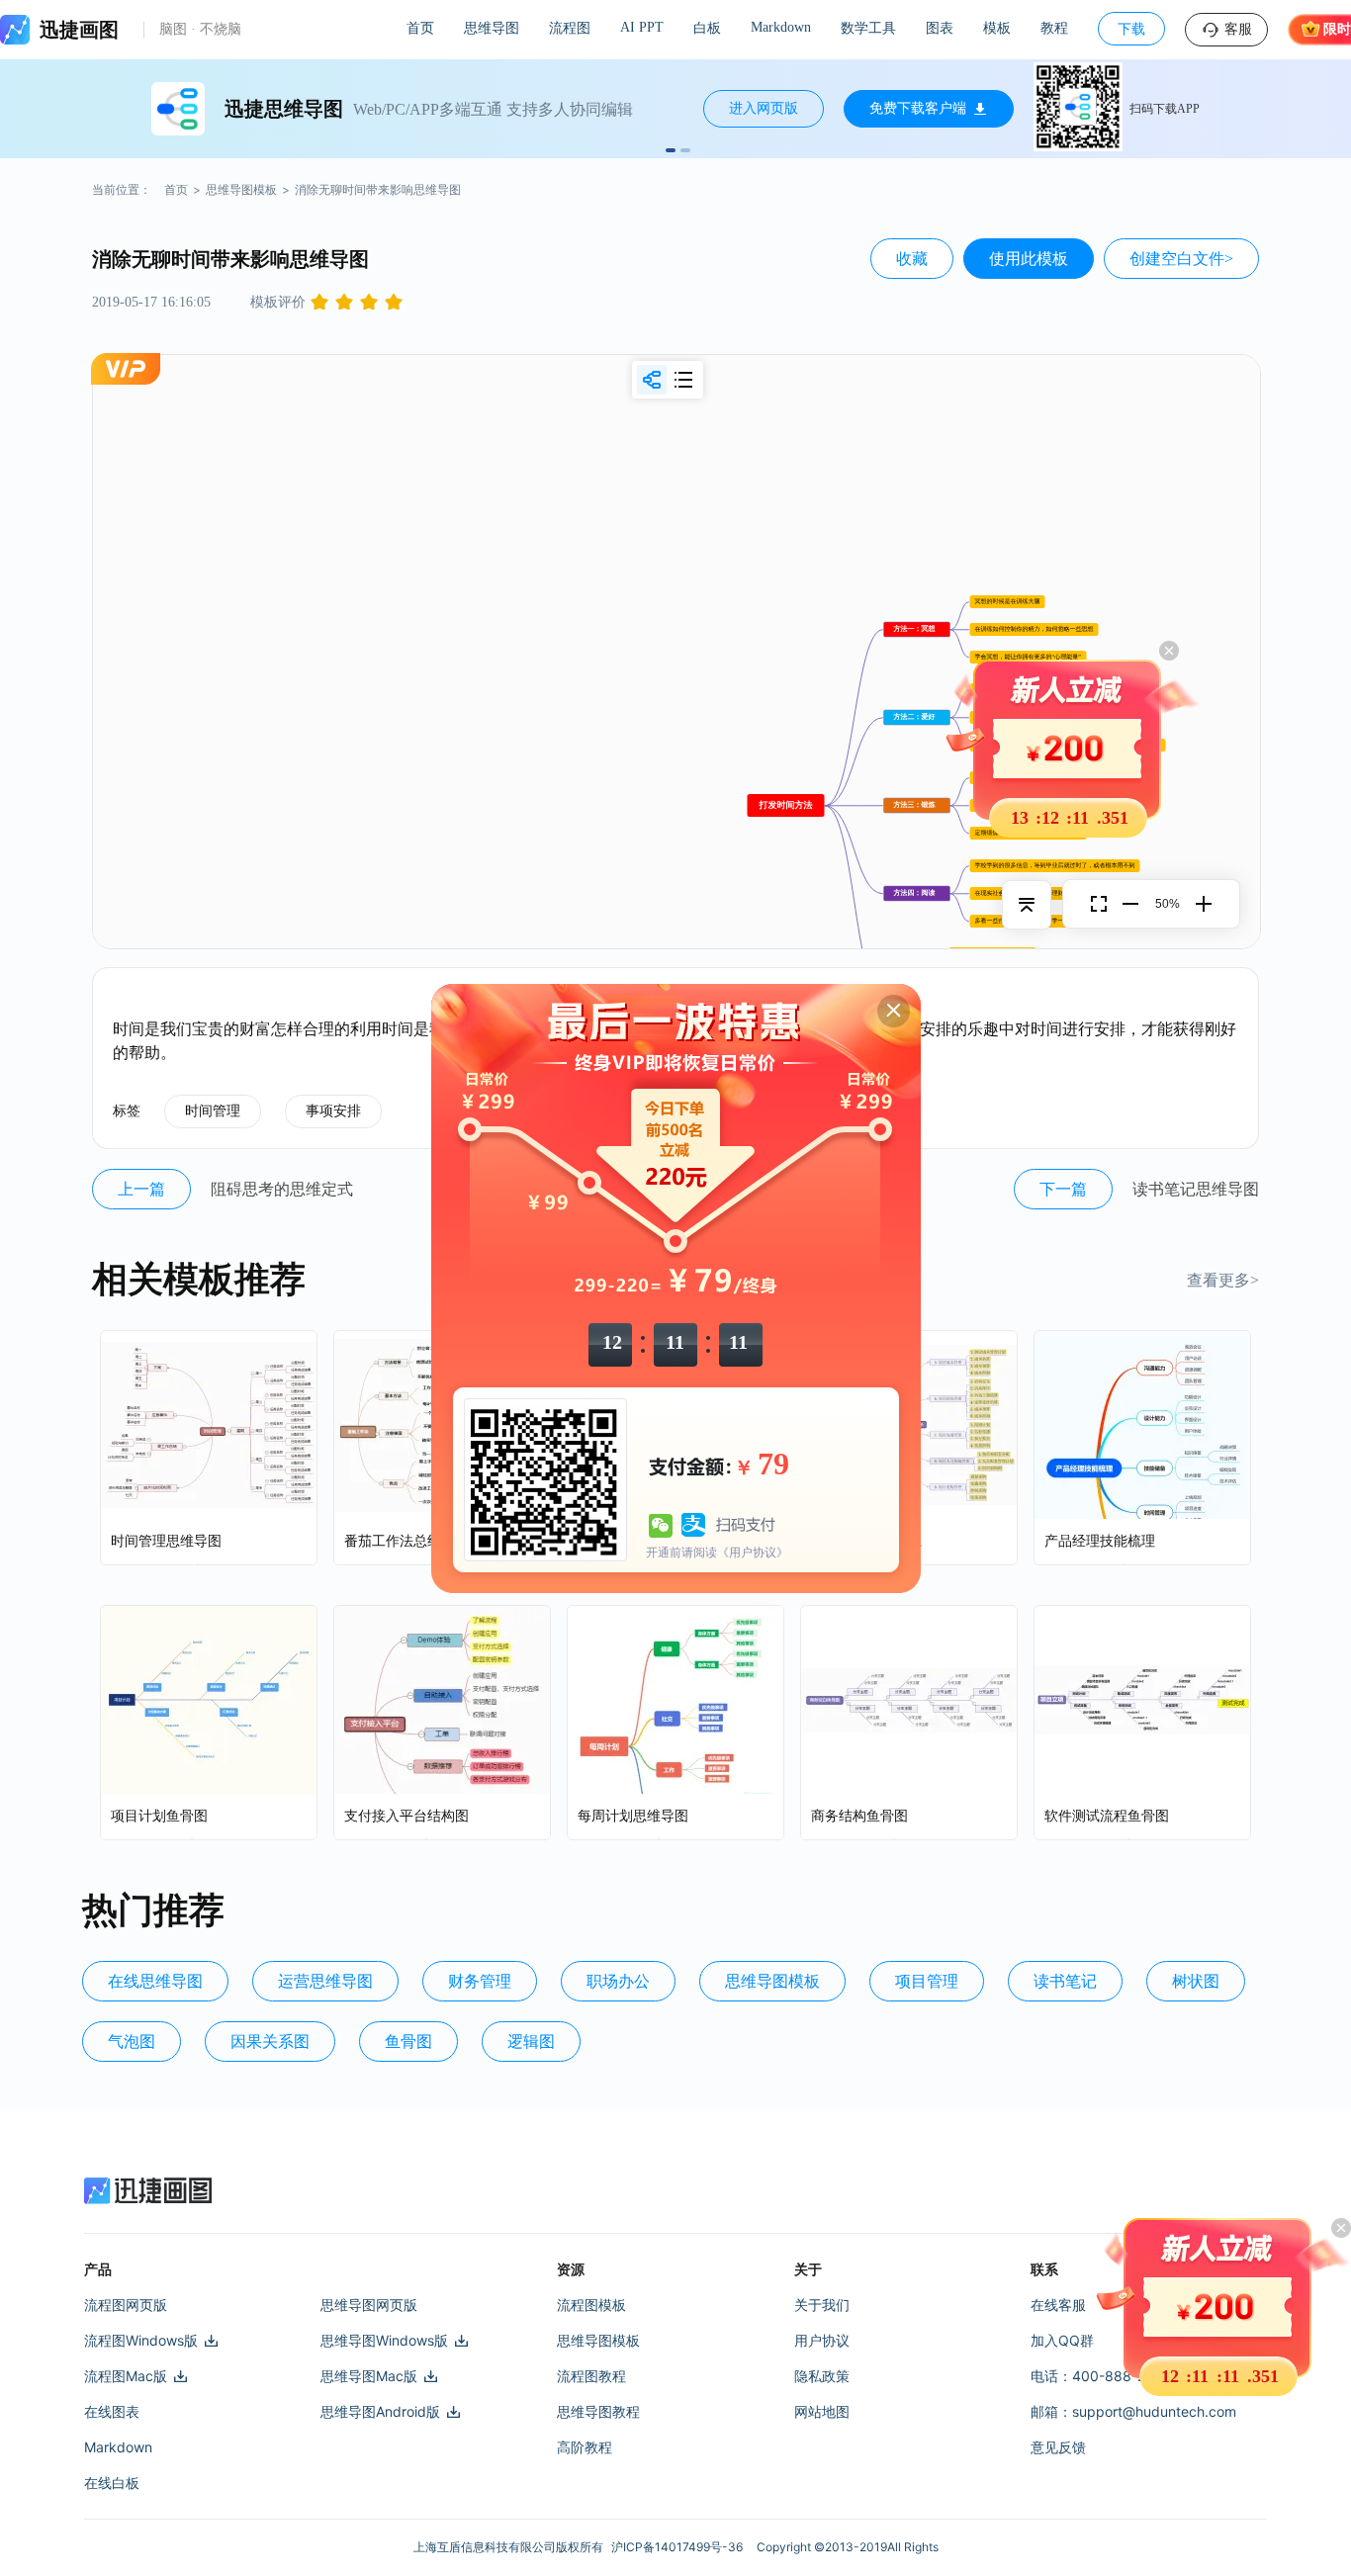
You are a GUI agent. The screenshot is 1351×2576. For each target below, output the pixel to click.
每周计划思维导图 (633, 1816)
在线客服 (1058, 2305)
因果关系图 (270, 2042)
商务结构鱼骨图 (859, 1816)
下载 (1131, 29)
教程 (1054, 28)
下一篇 (1063, 1189)
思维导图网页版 (369, 2305)
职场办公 (618, 1981)
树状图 (1196, 1981)
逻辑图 (531, 2042)
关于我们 (822, 2305)
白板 (707, 28)
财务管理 (480, 1981)
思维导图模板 (241, 189)
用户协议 (822, 2340)
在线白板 (112, 2483)
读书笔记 (1065, 1981)
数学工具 (868, 28)
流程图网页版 (126, 2305)
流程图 (570, 28)
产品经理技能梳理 (1100, 1541)
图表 (940, 28)
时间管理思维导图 (166, 1541)
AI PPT (642, 27)
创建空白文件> (1181, 259)
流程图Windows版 (141, 2340)
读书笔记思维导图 (1196, 1189)
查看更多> (1223, 1280)
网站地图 (822, 2411)
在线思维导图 (155, 1981)
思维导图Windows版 (384, 2340)
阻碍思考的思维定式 (282, 1189)
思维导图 (492, 28)
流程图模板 (591, 2305)
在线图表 (112, 2411)
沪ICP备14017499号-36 (680, 2547)
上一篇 (141, 1189)
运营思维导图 (325, 1981)
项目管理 (927, 1981)
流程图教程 (591, 2376)
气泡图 (132, 2042)
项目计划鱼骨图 (159, 1816)
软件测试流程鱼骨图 (1107, 1816)
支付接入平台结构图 (406, 1816)
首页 (420, 28)
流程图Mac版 (126, 2376)
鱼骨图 (408, 2042)
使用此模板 (1029, 259)
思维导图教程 (598, 2411)
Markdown (781, 27)
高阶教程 (585, 2447)
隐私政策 (822, 2376)
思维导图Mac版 (369, 2376)
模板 (997, 28)
